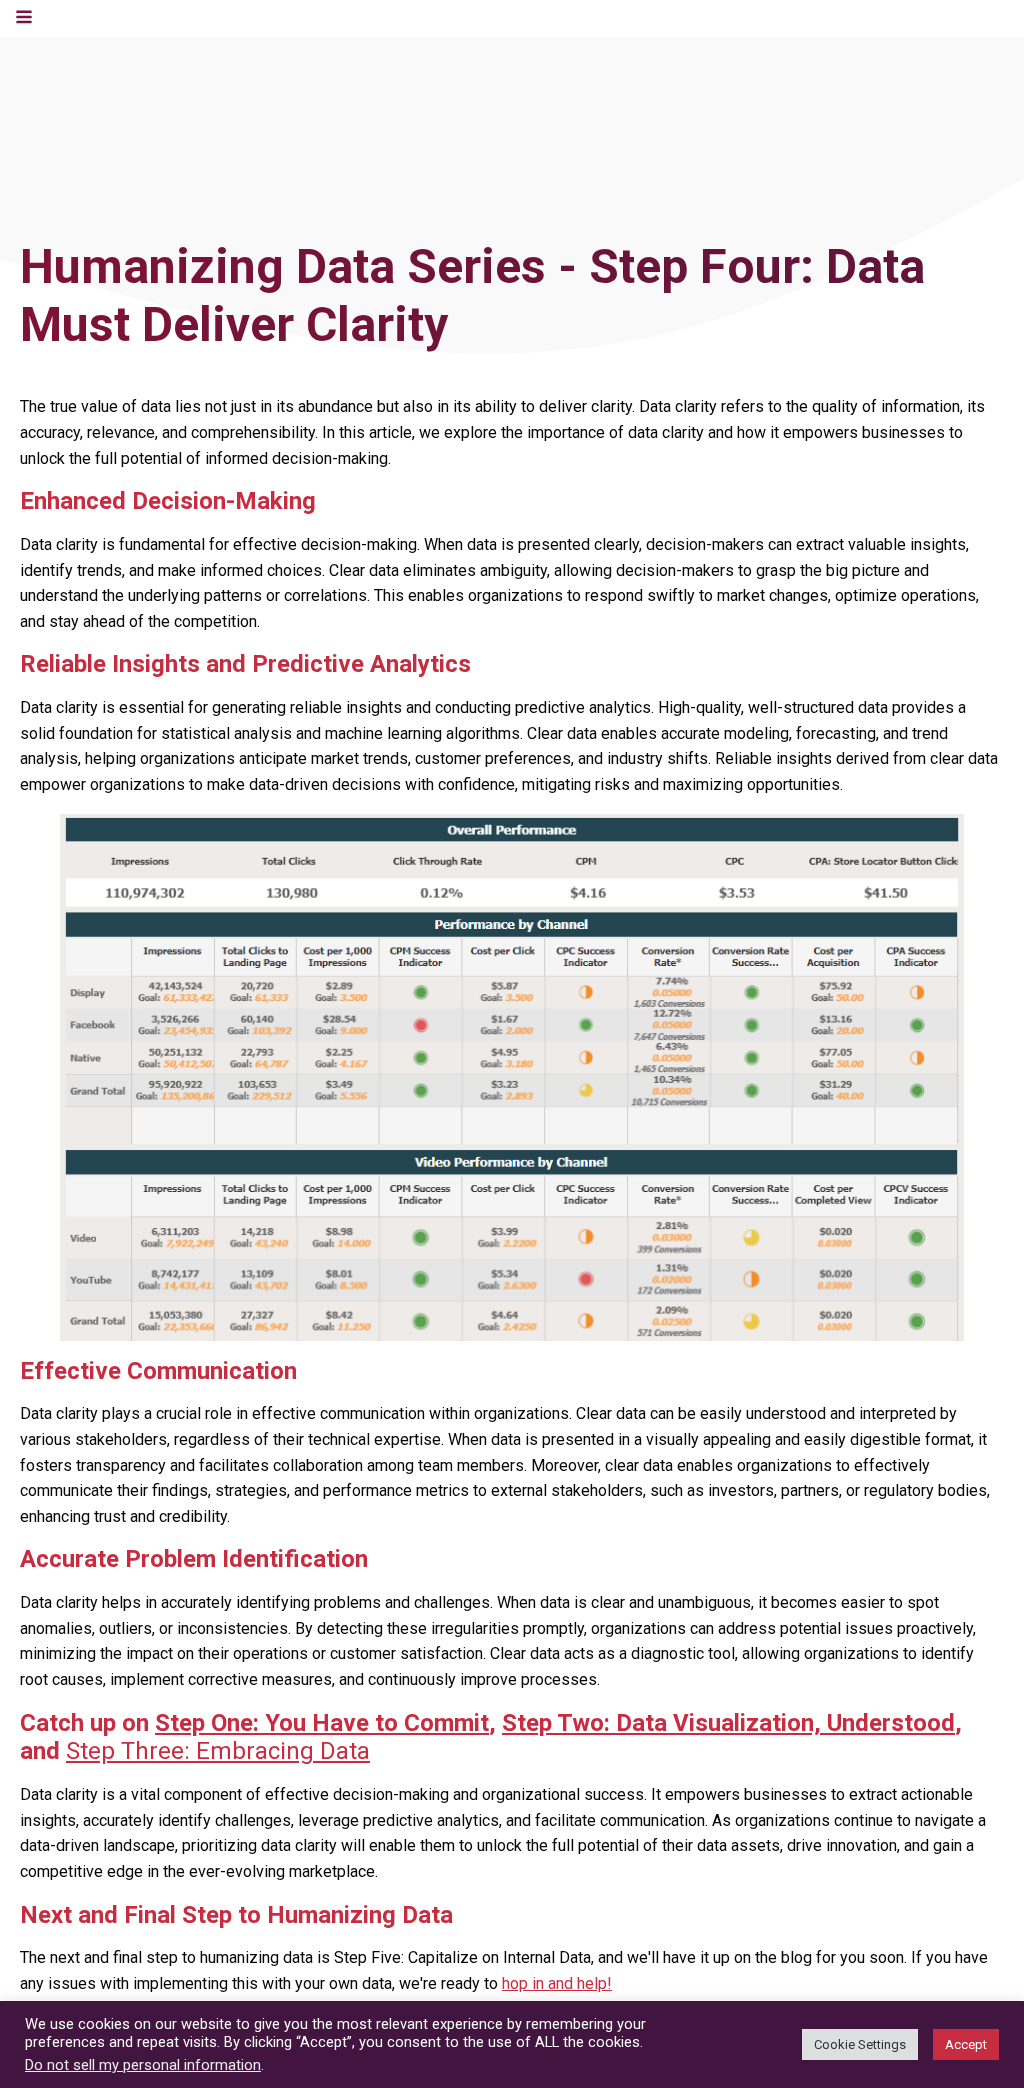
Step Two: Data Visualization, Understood (728, 1723)
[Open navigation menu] (24, 19)
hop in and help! (557, 1983)
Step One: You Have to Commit (322, 1723)
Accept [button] (966, 2044)
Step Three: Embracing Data (218, 1751)
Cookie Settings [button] (860, 2044)
